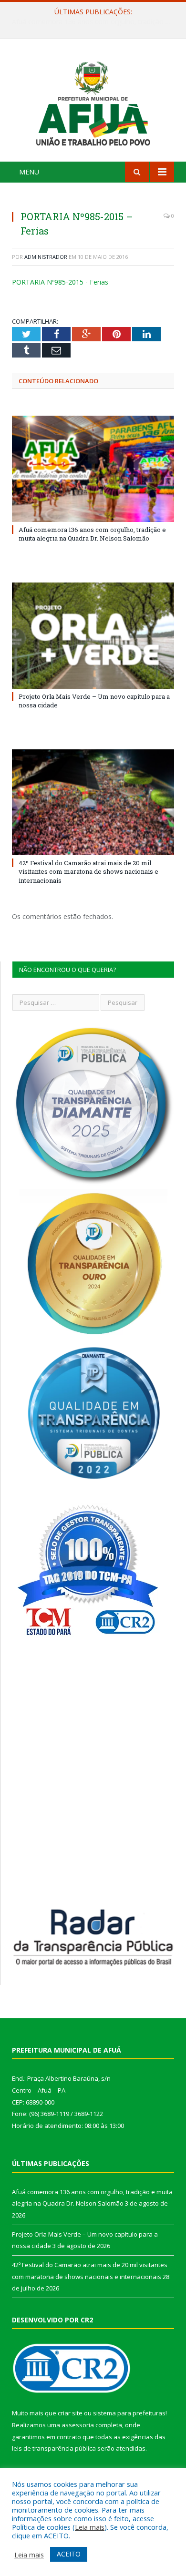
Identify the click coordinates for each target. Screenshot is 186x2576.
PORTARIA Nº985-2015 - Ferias (60, 282)
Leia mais (90, 2527)
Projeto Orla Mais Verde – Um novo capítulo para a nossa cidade (95, 22)
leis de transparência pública (54, 2448)
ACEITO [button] (69, 2554)
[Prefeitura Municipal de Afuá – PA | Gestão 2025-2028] (93, 101)
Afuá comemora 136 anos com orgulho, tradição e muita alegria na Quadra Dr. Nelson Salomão (92, 534)
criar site (70, 2413)
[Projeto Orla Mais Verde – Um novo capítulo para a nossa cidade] (93, 635)
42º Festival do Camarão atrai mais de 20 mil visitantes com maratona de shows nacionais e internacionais (88, 871)
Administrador (46, 257)
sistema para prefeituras (129, 2413)
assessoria (78, 2425)
